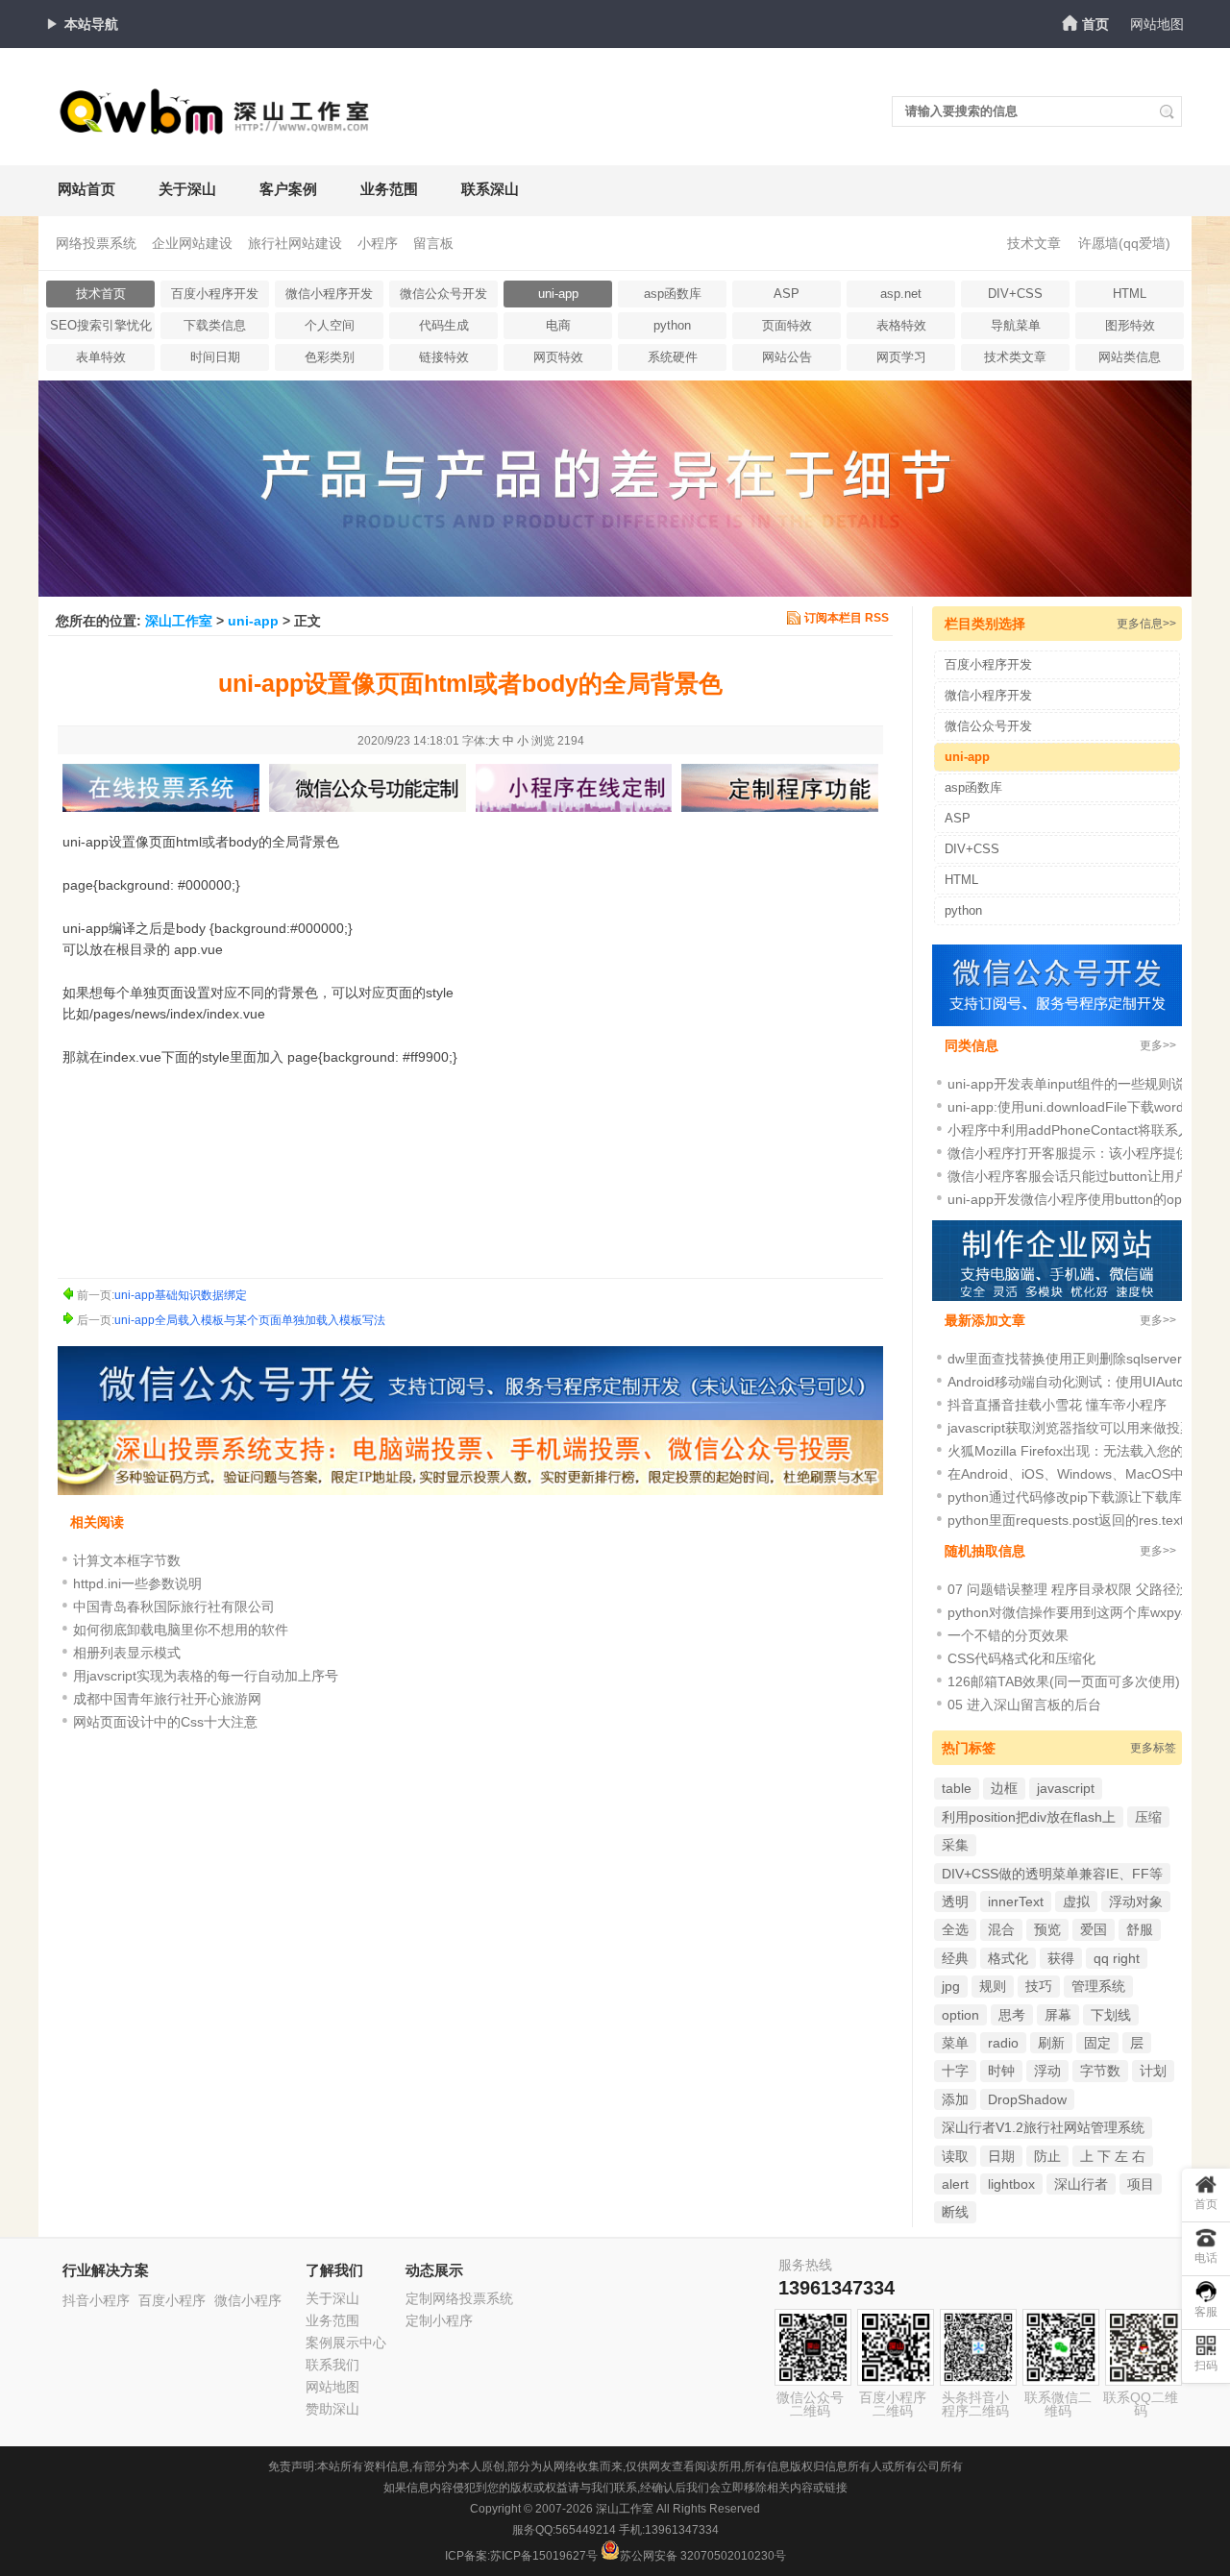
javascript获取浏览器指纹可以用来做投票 (1070, 1428)
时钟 (1001, 2071)
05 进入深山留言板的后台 (1024, 1705)
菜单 (955, 2043)
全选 (955, 1929)
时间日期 (215, 357)
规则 (993, 1986)
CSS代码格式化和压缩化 (1021, 1658)
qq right (1117, 1958)
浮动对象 (1136, 1901)
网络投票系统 (96, 243)
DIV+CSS (1015, 294)
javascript (1066, 1788)
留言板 (433, 243)
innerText (1016, 1901)
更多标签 (1153, 1748)
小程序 (378, 243)
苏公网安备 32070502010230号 (703, 2556)
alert (955, 2184)
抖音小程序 (96, 2300)
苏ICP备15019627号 (544, 2556)
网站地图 (1157, 24)
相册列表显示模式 (127, 1653)
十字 (955, 2071)
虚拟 (1076, 1901)
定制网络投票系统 (459, 2298)
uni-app (558, 294)
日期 (1001, 2156)
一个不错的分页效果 (1008, 1635)
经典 (955, 1958)
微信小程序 (248, 2300)
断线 (955, 2212)
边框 (1004, 1788)
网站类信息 (1130, 357)
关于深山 (187, 189)
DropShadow (1027, 2099)
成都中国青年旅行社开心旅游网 (167, 1699)
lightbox (1011, 2184)
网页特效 (558, 357)
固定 (1097, 2043)
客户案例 (288, 189)
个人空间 (330, 325)
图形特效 (1130, 325)
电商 (558, 325)
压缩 (1148, 1817)
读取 (955, 2156)
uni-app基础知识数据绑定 (181, 1295)
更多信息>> (1146, 624)
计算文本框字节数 (127, 1560)
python (672, 325)
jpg (951, 1986)
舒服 (1140, 1929)
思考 (1012, 2015)
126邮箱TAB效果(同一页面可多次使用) (1064, 1681)
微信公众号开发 (443, 294)
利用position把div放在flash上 (1029, 1817)
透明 (955, 1901)
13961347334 (836, 2288)
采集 (955, 1845)
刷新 (1051, 2043)
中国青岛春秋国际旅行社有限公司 (174, 1607)
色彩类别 (330, 357)
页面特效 (787, 325)
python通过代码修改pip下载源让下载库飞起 (1078, 1497)
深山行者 (1081, 2184)
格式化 (1008, 1958)
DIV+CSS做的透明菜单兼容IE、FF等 (1052, 1874)
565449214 (586, 2530)
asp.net (901, 294)
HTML (1130, 294)
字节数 (1100, 2071)
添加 (955, 2099)
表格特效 (901, 325)
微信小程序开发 (329, 294)
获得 (1061, 1958)
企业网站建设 (192, 243)
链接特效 (444, 357)
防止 (1047, 2156)
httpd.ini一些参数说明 (137, 1583)
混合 (1001, 1929)
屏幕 (1058, 2015)
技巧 (1039, 1986)
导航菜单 (1016, 325)
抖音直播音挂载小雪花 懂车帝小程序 (1057, 1405)
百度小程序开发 (215, 294)
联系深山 (490, 189)
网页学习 (901, 357)
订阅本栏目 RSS (847, 618)
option (960, 2015)
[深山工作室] (216, 127)
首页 (1095, 24)
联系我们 (332, 2365)
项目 (1141, 2184)
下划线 (1111, 2015)
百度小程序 (172, 2300)
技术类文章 (1015, 357)
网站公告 (787, 357)
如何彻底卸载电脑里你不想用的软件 (181, 1630)
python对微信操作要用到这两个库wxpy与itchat (1087, 1612)
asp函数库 (673, 294)
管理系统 (1098, 1986)
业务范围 (389, 189)
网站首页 (86, 189)
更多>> (1158, 1045)
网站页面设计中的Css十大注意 (165, 1722)
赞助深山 (332, 2409)
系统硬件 (673, 357)
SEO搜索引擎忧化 (101, 325)
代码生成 (444, 325)
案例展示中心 (346, 2343)
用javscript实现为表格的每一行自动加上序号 (206, 1676)
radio (1003, 2043)
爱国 (1094, 1929)
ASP (787, 294)
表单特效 (101, 357)
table (957, 1788)
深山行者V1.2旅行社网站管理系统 (1043, 2127)
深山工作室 (179, 621)
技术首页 (101, 294)
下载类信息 (215, 325)
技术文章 (1034, 243)
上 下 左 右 (1113, 2156)
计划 (1153, 2071)
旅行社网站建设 (295, 243)
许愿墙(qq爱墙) (1124, 243)
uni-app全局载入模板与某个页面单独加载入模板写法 (250, 1320)
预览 (1047, 1929)
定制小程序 (439, 2320)
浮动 (1047, 2071)
